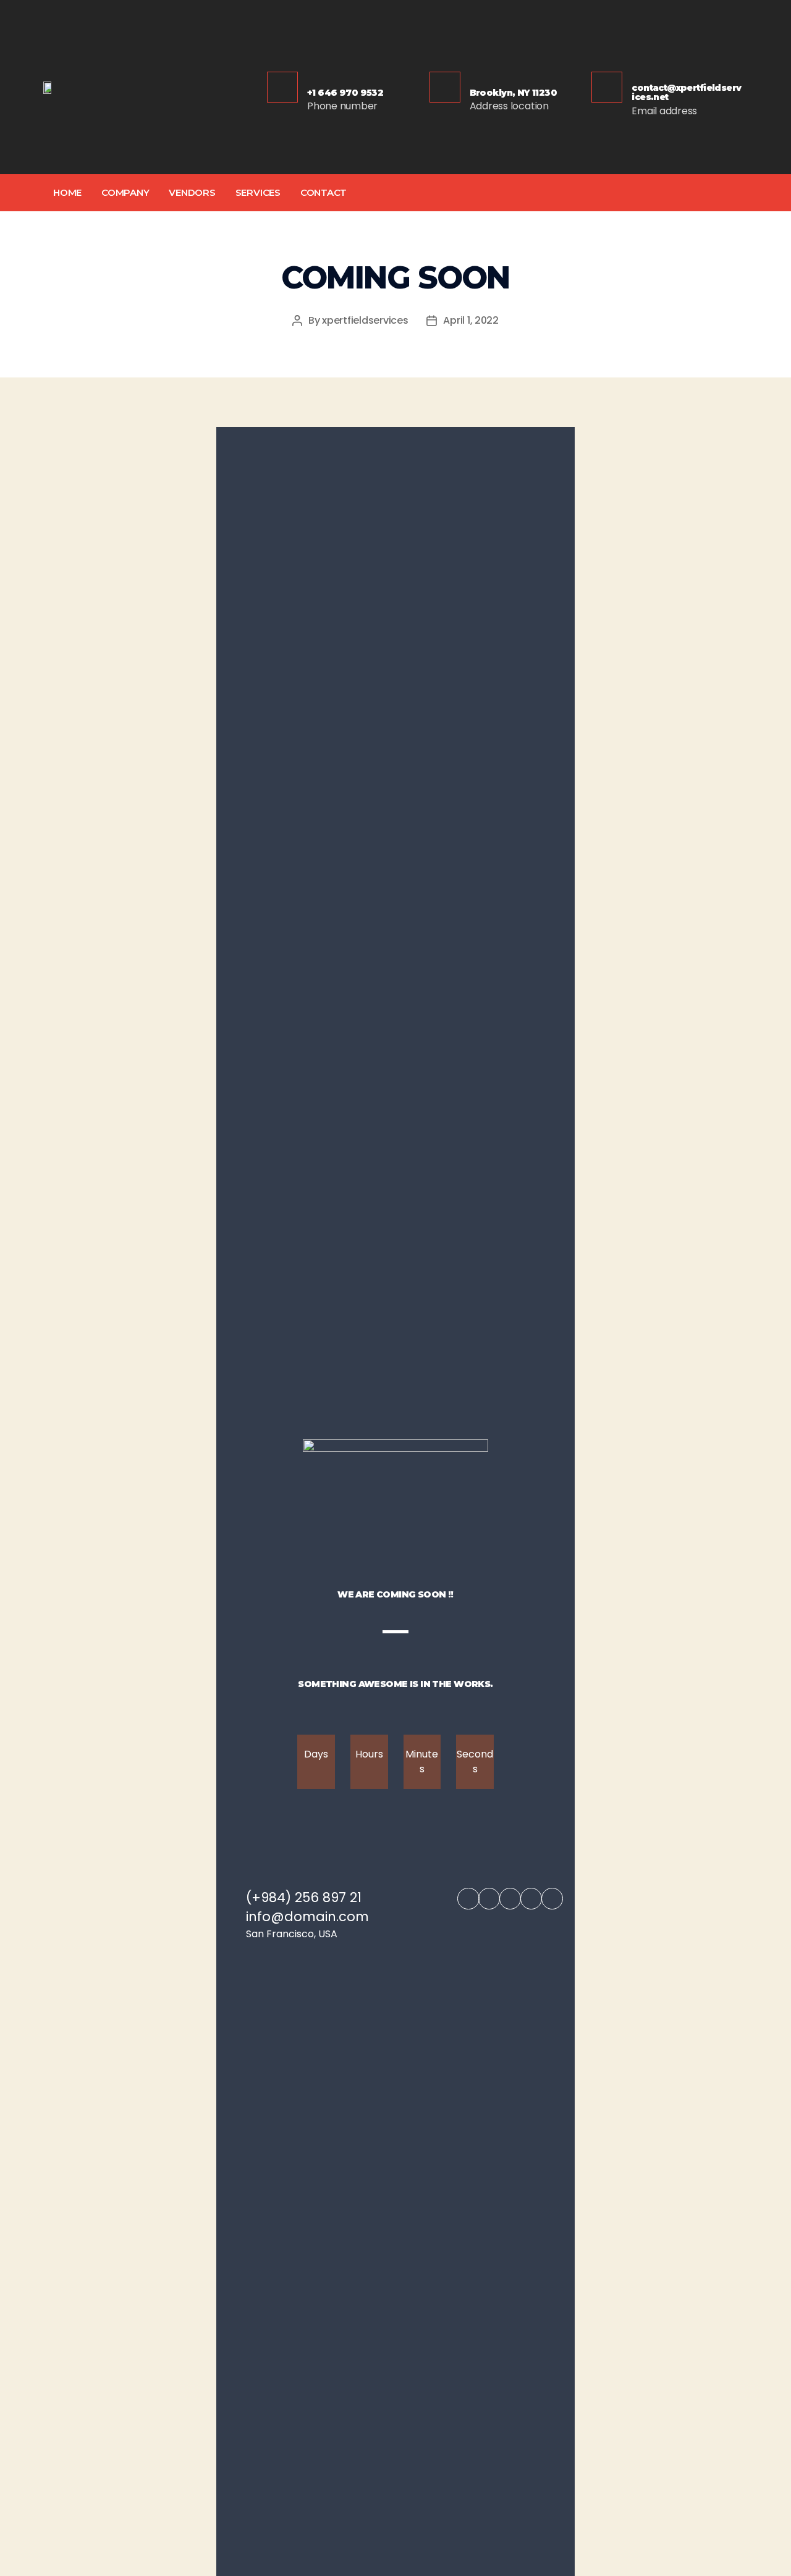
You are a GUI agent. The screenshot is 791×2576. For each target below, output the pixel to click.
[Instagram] (712, 193)
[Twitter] (663, 193)
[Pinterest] (737, 193)
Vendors (192, 192)
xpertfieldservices (365, 320)
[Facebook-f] (638, 193)
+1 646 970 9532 (345, 93)
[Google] (687, 193)
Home (67, 192)
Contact (324, 192)
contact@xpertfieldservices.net (686, 92)
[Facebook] (468, 1899)
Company (125, 192)
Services (258, 192)
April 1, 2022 (471, 320)
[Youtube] (552, 1899)
